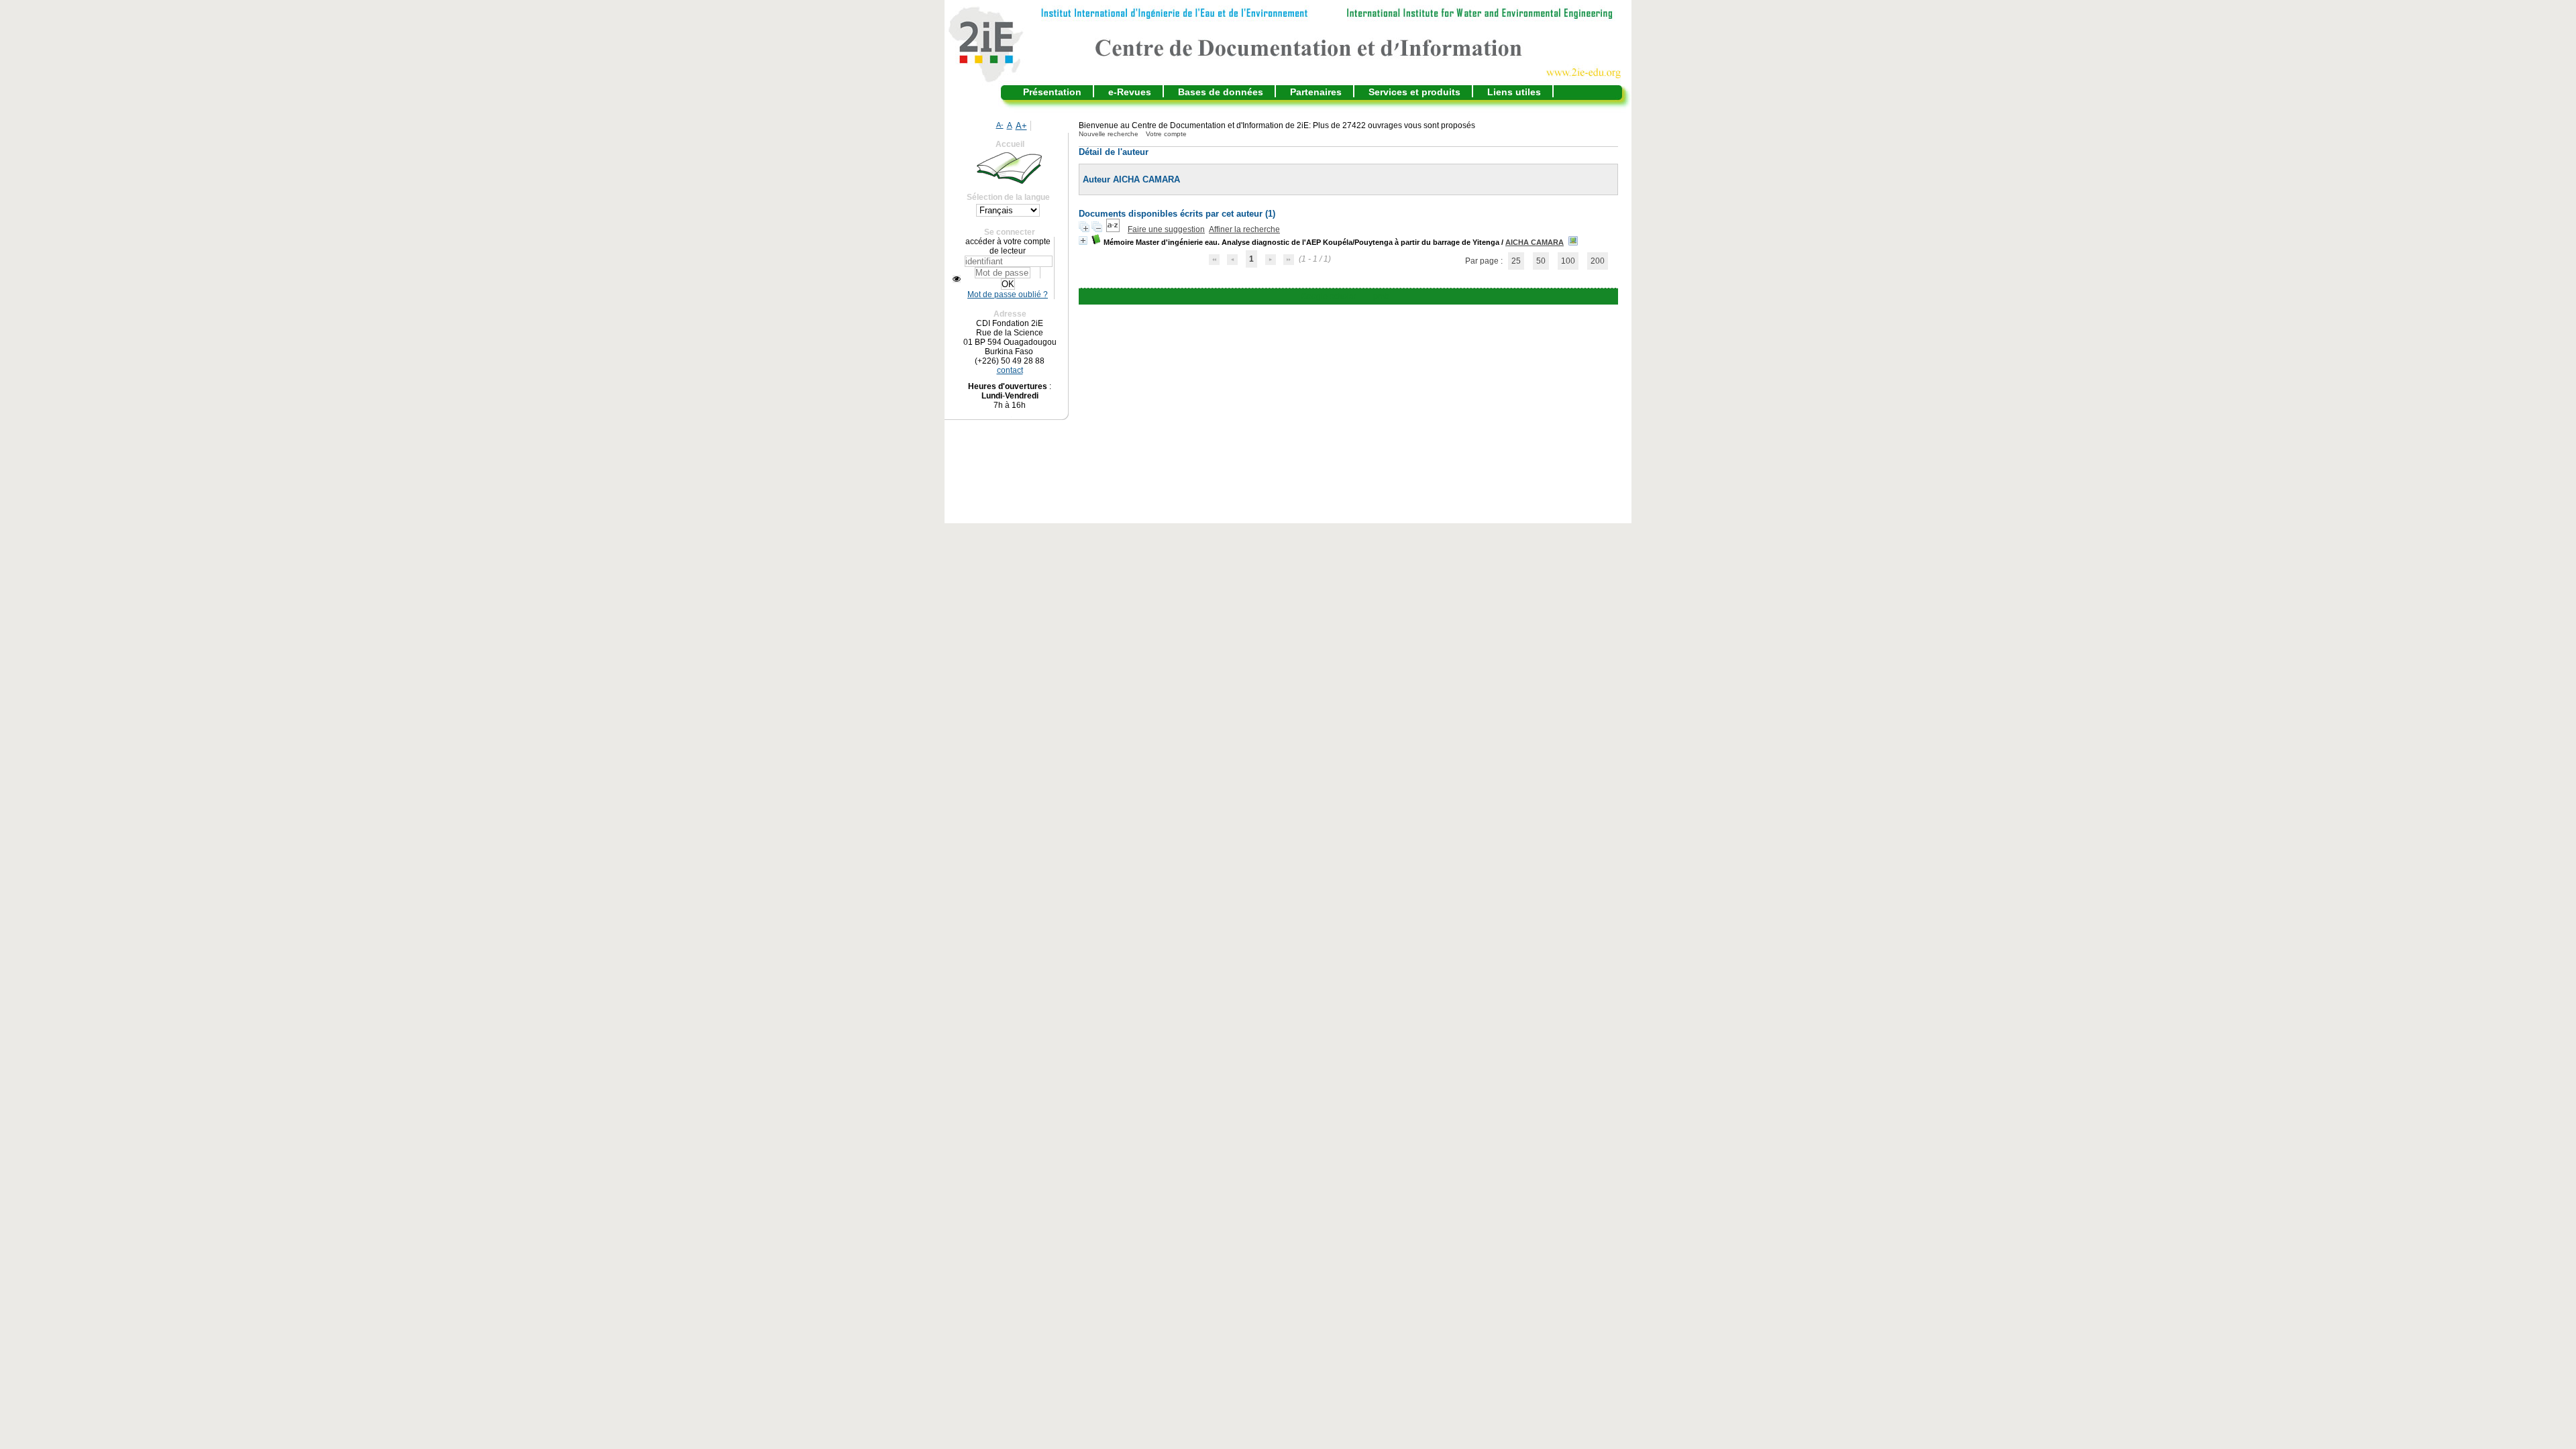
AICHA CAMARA (1535, 242)
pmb (1381, 297)
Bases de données (1221, 92)
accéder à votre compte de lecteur (1008, 246)
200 (1598, 261)
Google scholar (1329, 297)
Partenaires (1316, 92)
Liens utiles (1514, 92)
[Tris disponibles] (1114, 229)
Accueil (1010, 144)
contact (1010, 370)
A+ (1021, 126)
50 (1541, 261)
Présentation (1052, 92)
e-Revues (1130, 92)
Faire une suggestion (1166, 229)
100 (1568, 261)
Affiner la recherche (1244, 229)
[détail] (1083, 240)
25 (1516, 261)
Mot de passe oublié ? (1008, 294)
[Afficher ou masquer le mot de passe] (957, 279)
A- (1000, 125)
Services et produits (1414, 92)
